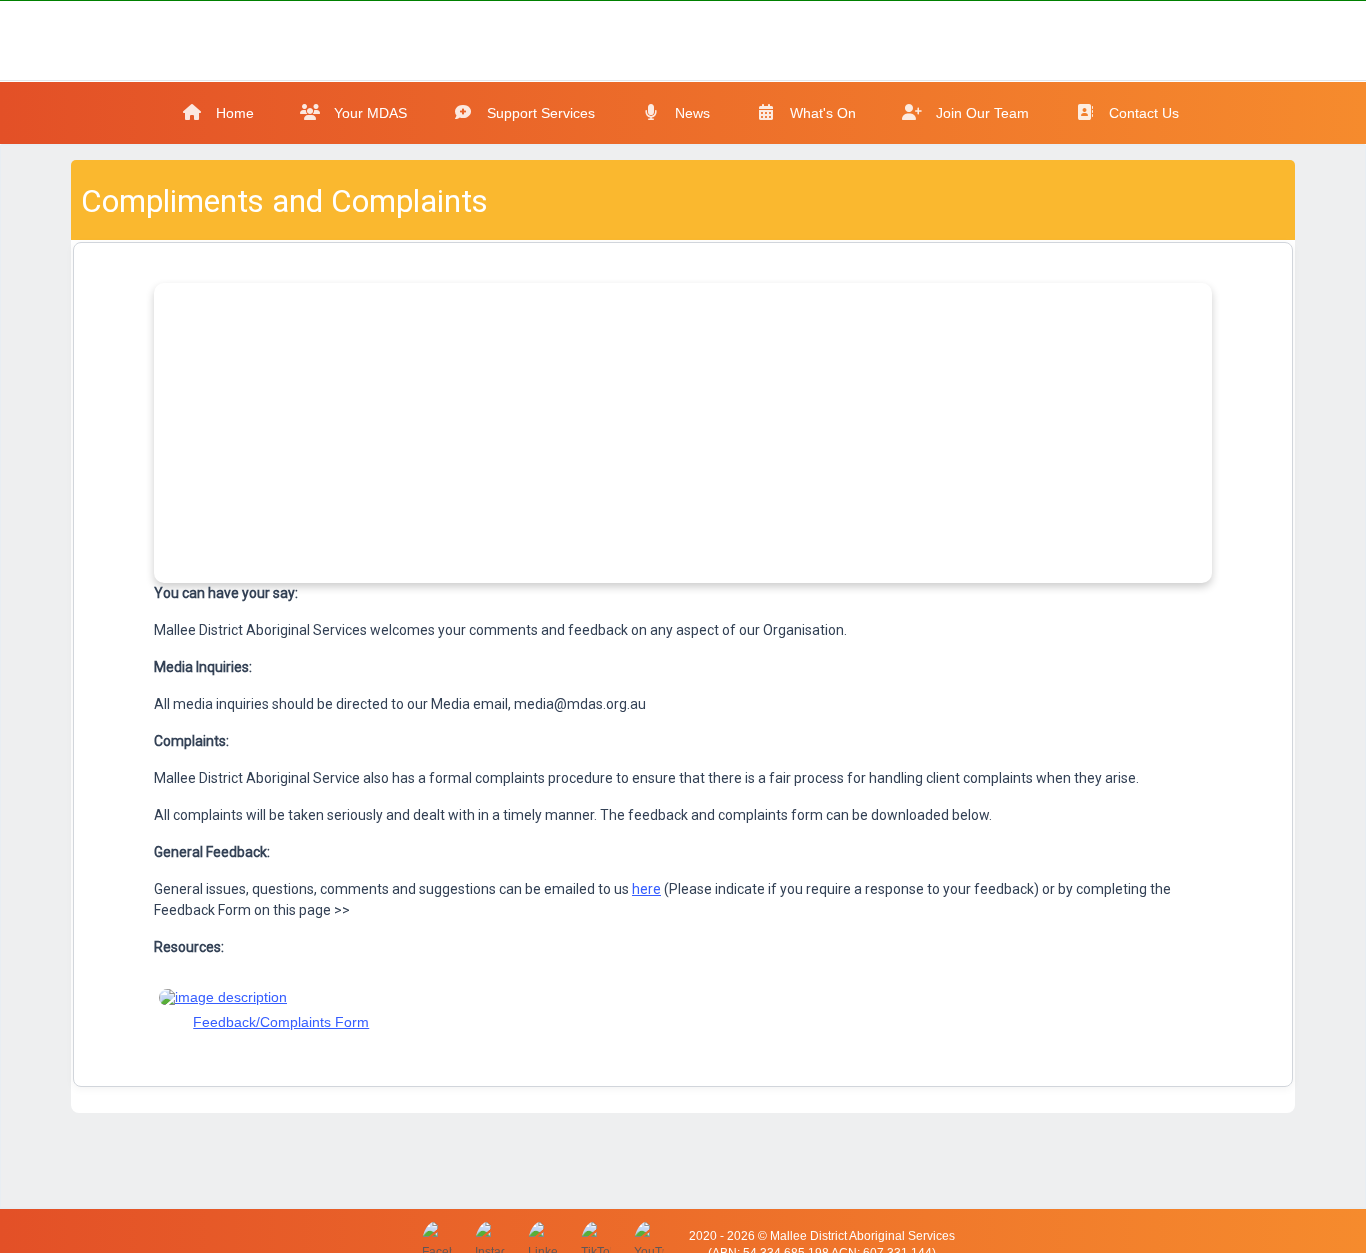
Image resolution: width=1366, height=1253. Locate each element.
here (646, 889)
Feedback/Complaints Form (281, 1022)
